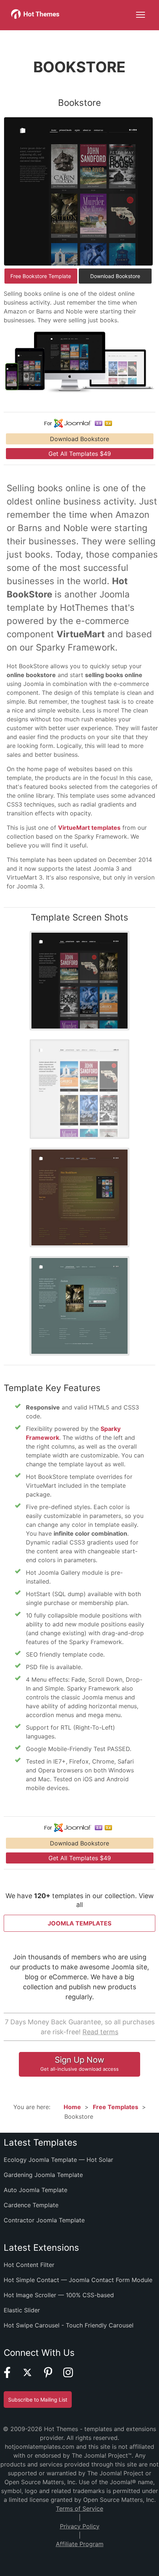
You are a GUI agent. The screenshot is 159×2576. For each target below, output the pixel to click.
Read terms (100, 2032)
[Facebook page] (12, 2376)
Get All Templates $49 (80, 454)
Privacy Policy (80, 2526)
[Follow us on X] (32, 2376)
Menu (141, 15)
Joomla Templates (79, 1923)
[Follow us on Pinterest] (53, 2376)
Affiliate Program (80, 2544)
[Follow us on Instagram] (73, 2376)
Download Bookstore (115, 276)
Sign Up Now (79, 2063)
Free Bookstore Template (41, 276)
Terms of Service (79, 2509)
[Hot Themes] (35, 17)
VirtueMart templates (89, 828)
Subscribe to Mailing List (38, 2400)
